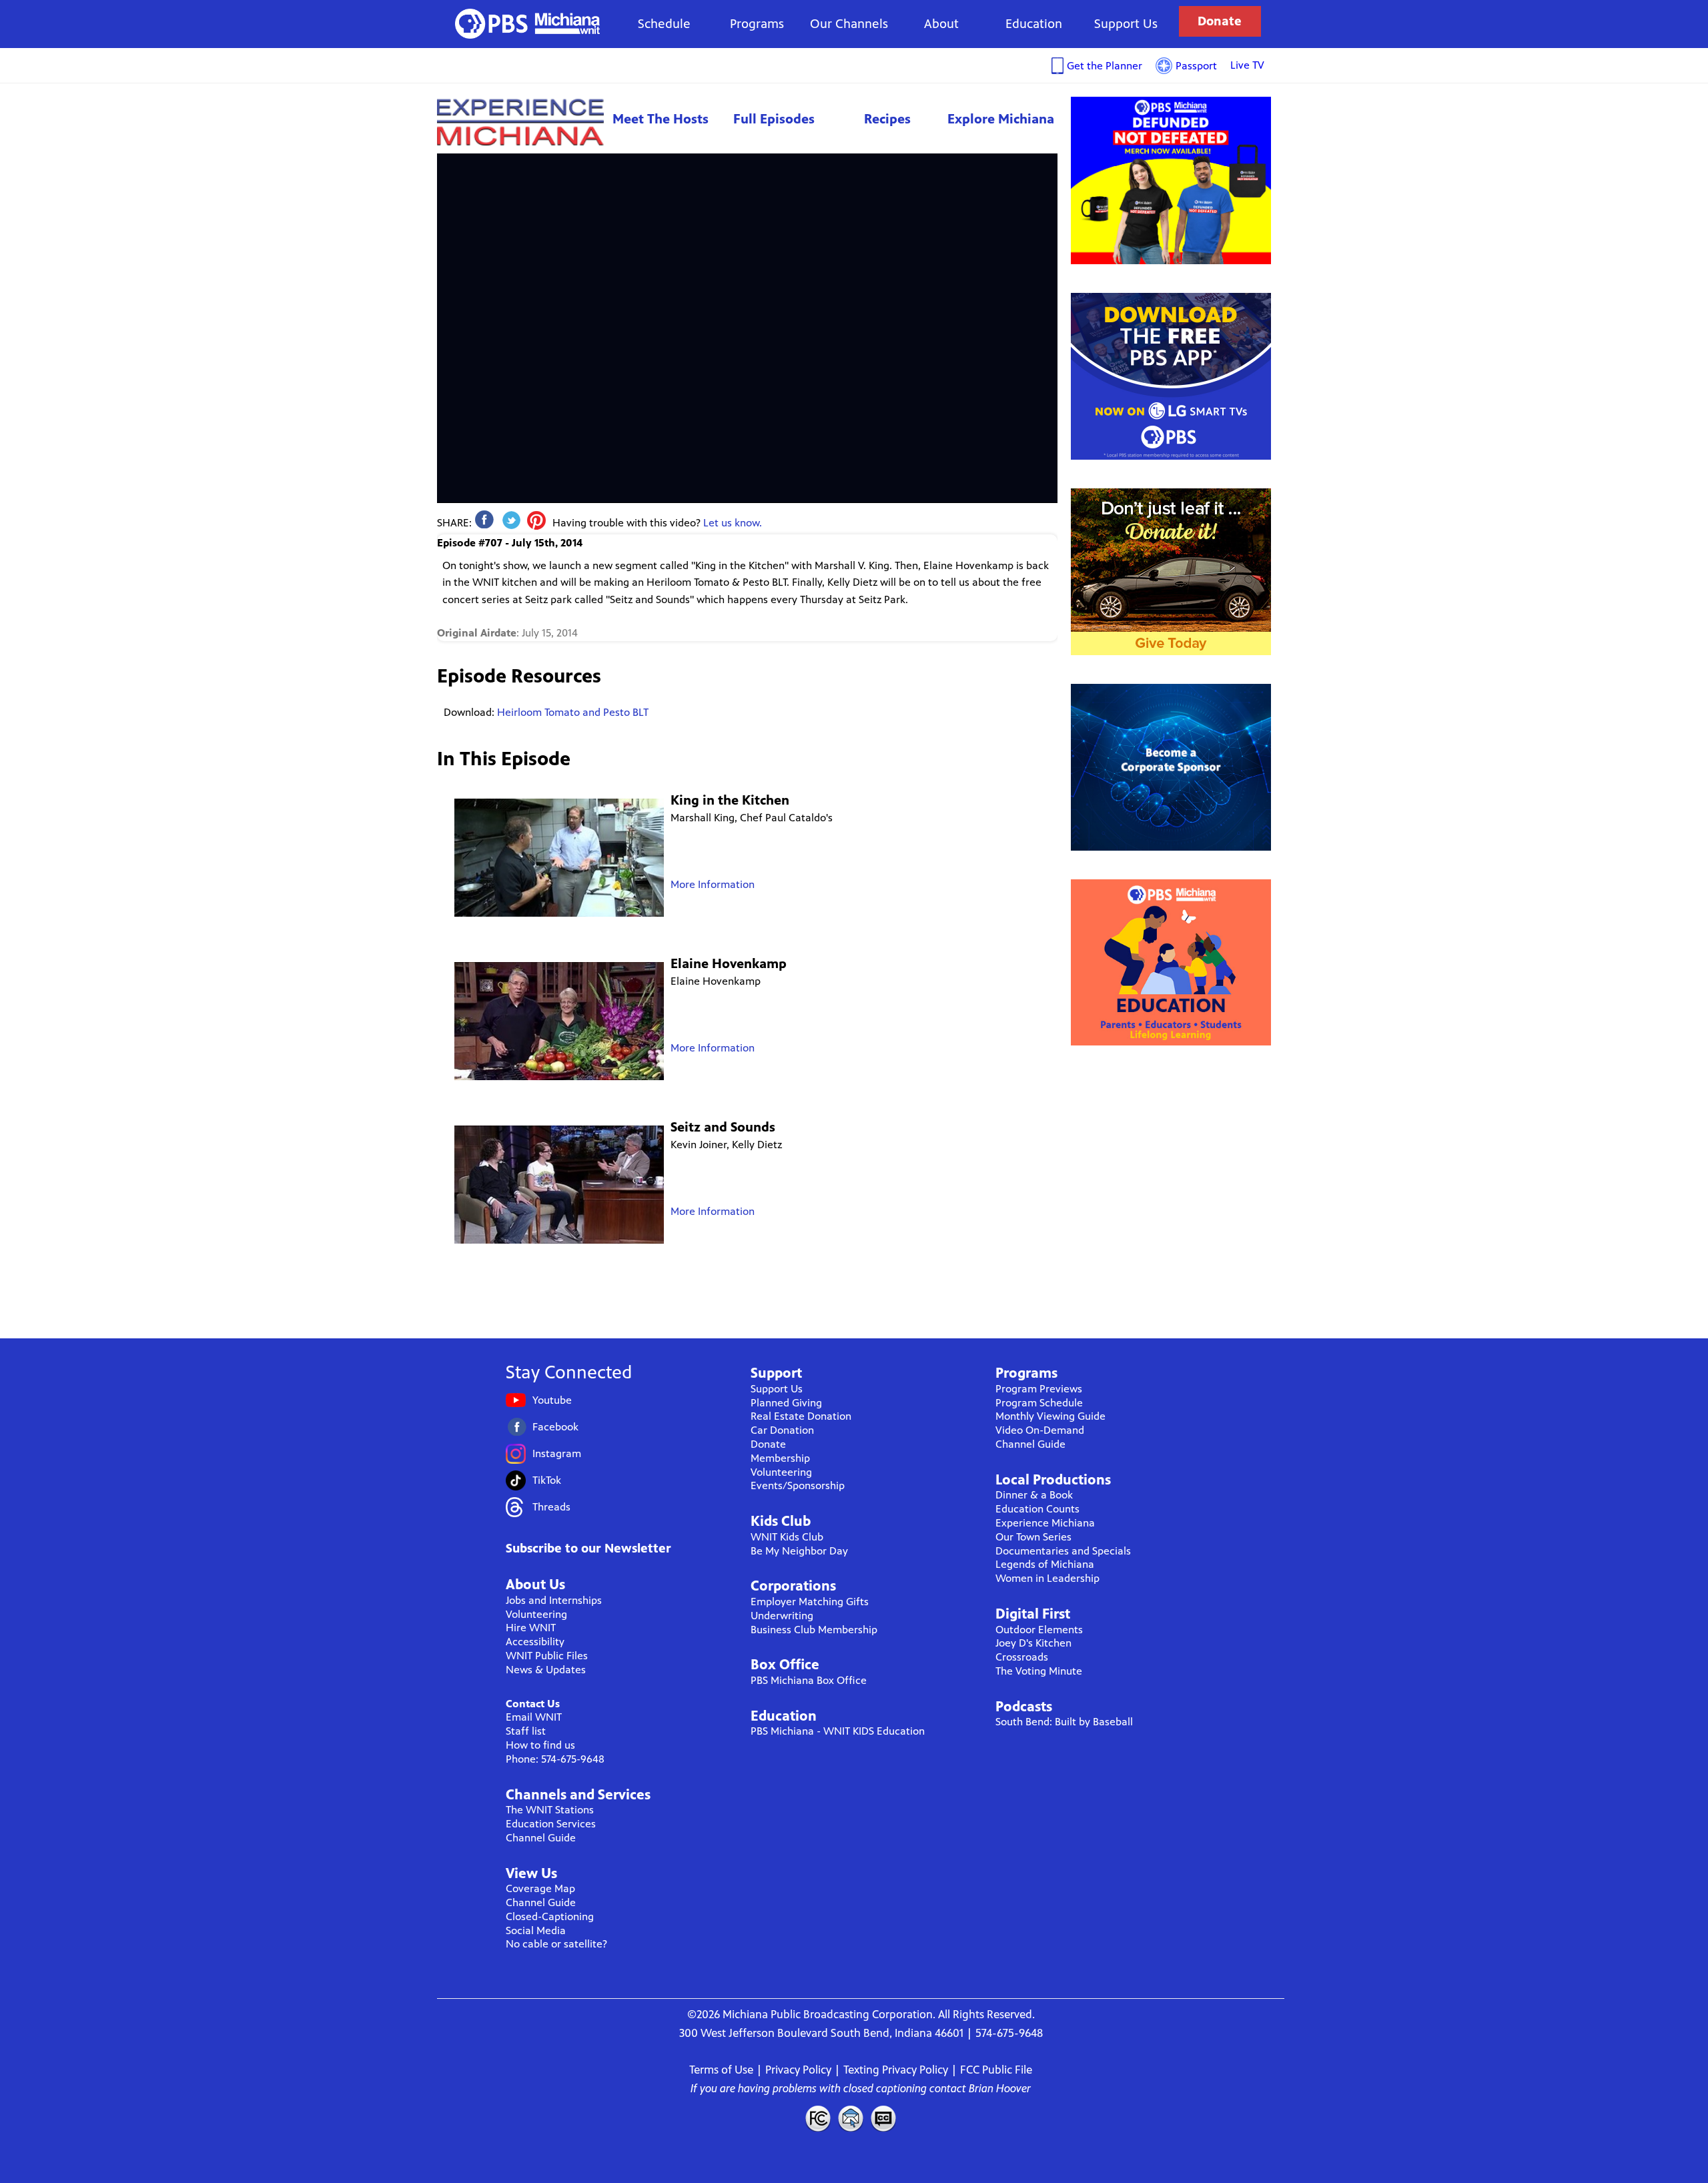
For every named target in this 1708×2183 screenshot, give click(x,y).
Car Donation (782, 1430)
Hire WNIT (531, 1628)
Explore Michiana (1001, 119)
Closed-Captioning (550, 1916)
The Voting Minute (1039, 1671)
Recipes (887, 119)
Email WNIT (534, 1717)
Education (1034, 24)
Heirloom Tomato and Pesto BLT (573, 712)
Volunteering (536, 1614)
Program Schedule (1039, 1403)
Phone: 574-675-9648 (555, 1759)
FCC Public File (996, 2070)
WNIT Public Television (528, 24)
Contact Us (533, 1704)
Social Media (536, 1930)
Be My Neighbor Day (799, 1551)
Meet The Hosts (661, 119)
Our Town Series (1033, 1537)
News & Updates (546, 1670)
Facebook (555, 1427)
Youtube (552, 1400)
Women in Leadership (1047, 1578)
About (941, 24)
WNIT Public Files (547, 1656)
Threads (551, 1507)
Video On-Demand (1040, 1430)
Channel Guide (541, 1838)
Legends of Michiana (1045, 1564)
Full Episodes (774, 119)
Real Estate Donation (801, 1416)
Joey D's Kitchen (1033, 1643)
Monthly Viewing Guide (1050, 1416)
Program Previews (1039, 1389)
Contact (851, 2118)
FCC (817, 2118)
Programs (757, 24)
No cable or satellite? (556, 1944)
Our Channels (849, 24)
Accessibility (535, 1642)
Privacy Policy (798, 2070)
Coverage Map (540, 1888)
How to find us (540, 1745)
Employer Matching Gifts (810, 1602)
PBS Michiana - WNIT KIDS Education (838, 1731)
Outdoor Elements (1039, 1630)
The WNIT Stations (550, 1810)
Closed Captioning (884, 2118)
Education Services (551, 1824)
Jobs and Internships (554, 1600)
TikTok (547, 1480)
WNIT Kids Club (787, 1537)
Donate (1220, 21)
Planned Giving (786, 1403)
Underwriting (782, 1616)
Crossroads (1022, 1657)
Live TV (1247, 65)
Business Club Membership (814, 1630)
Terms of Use (721, 2070)
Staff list (526, 1731)
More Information (713, 884)
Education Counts (1037, 1509)
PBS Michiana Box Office (809, 1680)
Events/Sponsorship (798, 1485)
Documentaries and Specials (1063, 1551)
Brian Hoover (1000, 2088)
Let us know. (733, 523)
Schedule (664, 24)
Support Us (1126, 24)
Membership (780, 1458)
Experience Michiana (520, 122)
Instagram (557, 1453)
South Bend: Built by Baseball (1064, 1722)
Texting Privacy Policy (896, 2070)
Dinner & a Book (1034, 1495)
